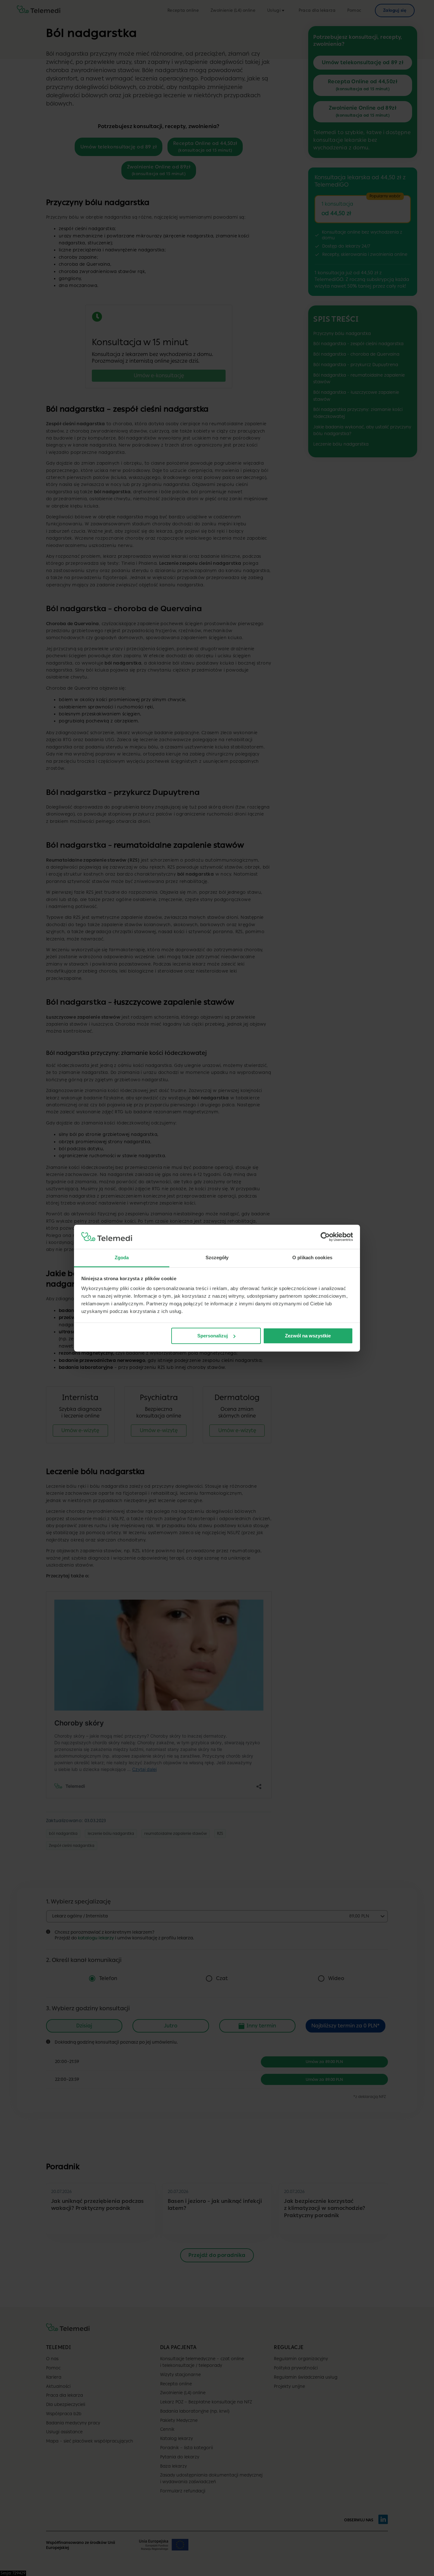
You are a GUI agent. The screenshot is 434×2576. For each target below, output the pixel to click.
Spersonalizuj (213, 1336)
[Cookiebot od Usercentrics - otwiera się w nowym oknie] (325, 1237)
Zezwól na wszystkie (308, 1336)
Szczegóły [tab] (217, 1258)
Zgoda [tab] (122, 1258)
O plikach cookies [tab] (312, 1258)
